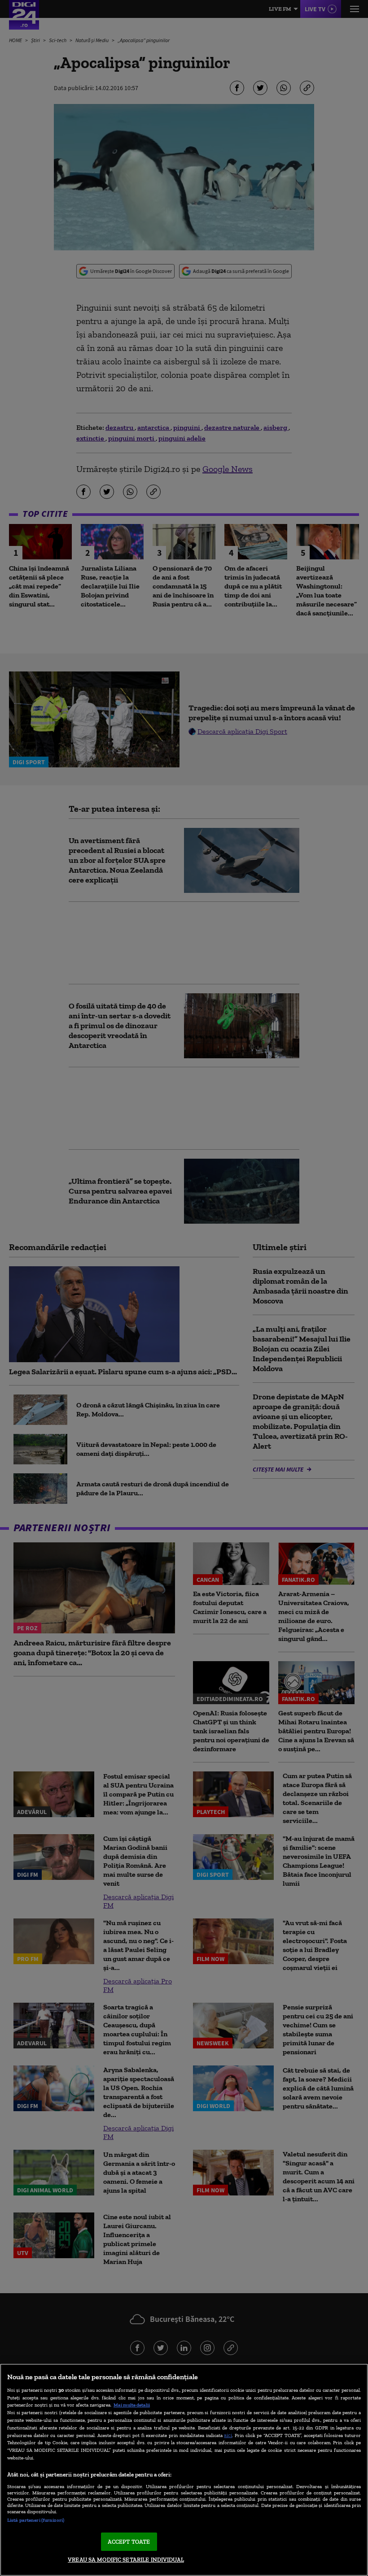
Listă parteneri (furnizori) (36, 2520)
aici (228, 2435)
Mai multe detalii (132, 2405)
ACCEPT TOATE (129, 2542)
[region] (184, 2470)
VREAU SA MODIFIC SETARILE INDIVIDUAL (126, 2560)
